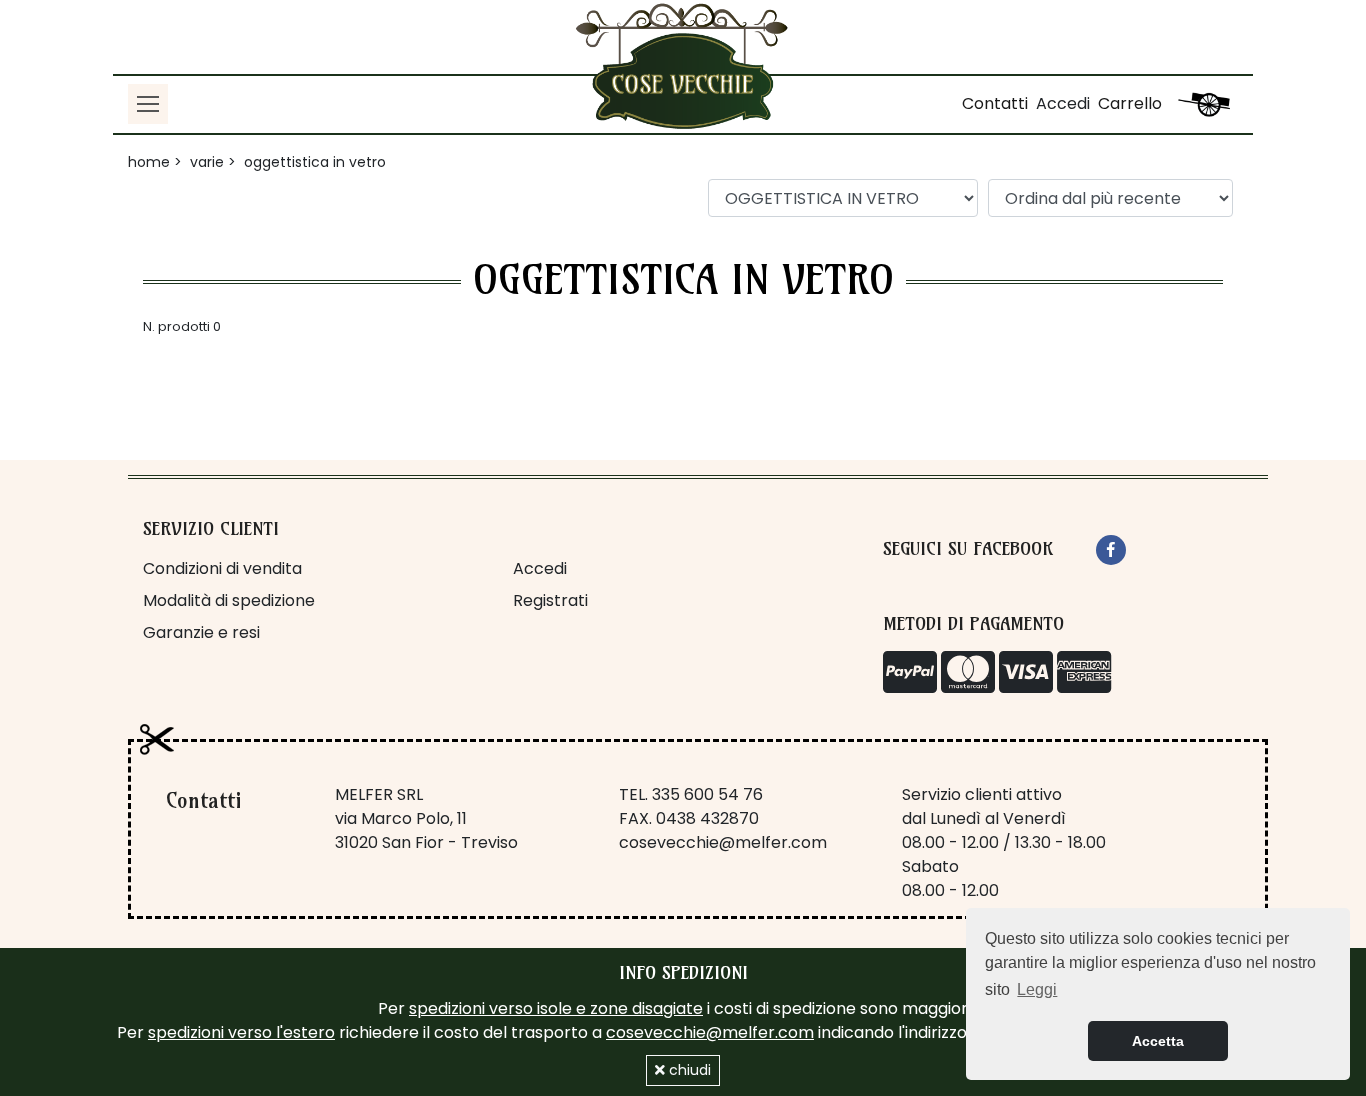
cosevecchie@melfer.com (723, 842)
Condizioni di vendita (222, 568)
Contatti (995, 103)
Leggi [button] (1037, 989)
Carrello (1130, 103)
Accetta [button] (1158, 1041)
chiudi (688, 1070)
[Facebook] (1111, 550)
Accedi (1063, 103)
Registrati (550, 600)
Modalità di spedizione (229, 600)
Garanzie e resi (201, 632)
